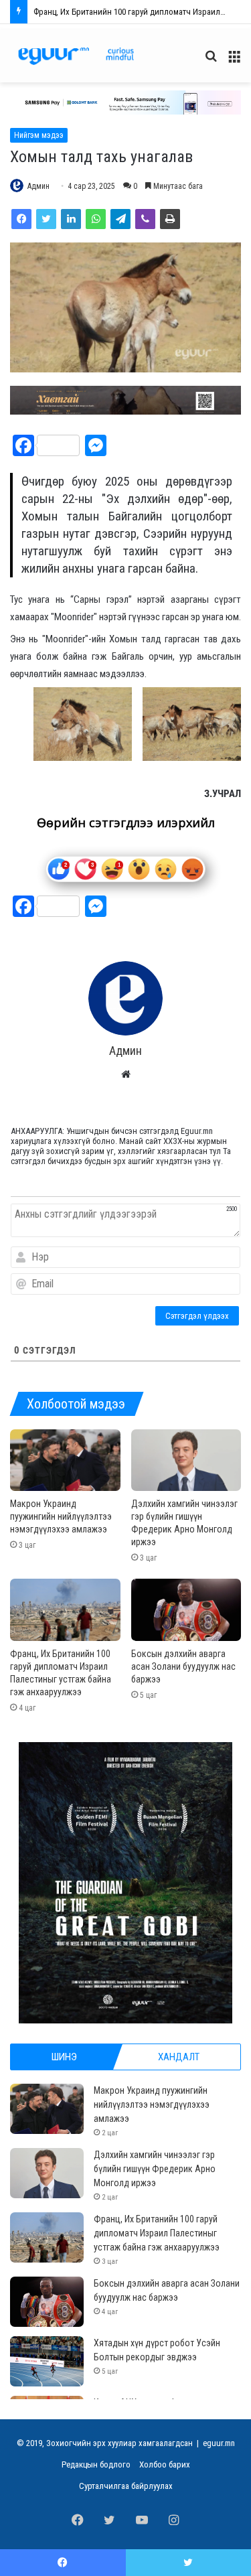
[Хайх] (211, 61)
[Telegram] (120, 219)
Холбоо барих (165, 2464)
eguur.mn (219, 2443)
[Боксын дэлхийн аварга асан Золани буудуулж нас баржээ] (186, 1610)
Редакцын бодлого (96, 2464)
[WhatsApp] (96, 219)
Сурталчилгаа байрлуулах (126, 2486)
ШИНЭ (64, 2057)
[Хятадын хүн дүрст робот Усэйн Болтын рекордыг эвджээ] (47, 2361)
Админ (38, 186)
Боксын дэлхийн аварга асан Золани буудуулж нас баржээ (142, 12)
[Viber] (145, 219)
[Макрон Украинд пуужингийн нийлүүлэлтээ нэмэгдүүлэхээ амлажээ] (65, 1460)
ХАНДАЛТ (179, 2057)
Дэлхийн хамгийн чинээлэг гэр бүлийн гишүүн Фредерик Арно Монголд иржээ (155, 2169)
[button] (125, 102)
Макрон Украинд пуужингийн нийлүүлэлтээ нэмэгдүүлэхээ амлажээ (61, 1516)
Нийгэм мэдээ (39, 135)
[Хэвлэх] (170, 219)
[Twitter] (46, 219)
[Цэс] (234, 61)
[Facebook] (21, 219)
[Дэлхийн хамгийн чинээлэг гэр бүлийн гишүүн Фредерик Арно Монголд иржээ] (186, 1460)
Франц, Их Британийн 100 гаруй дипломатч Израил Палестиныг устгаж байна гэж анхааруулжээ (157, 2233)
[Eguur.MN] (76, 56)
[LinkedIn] (71, 219)
